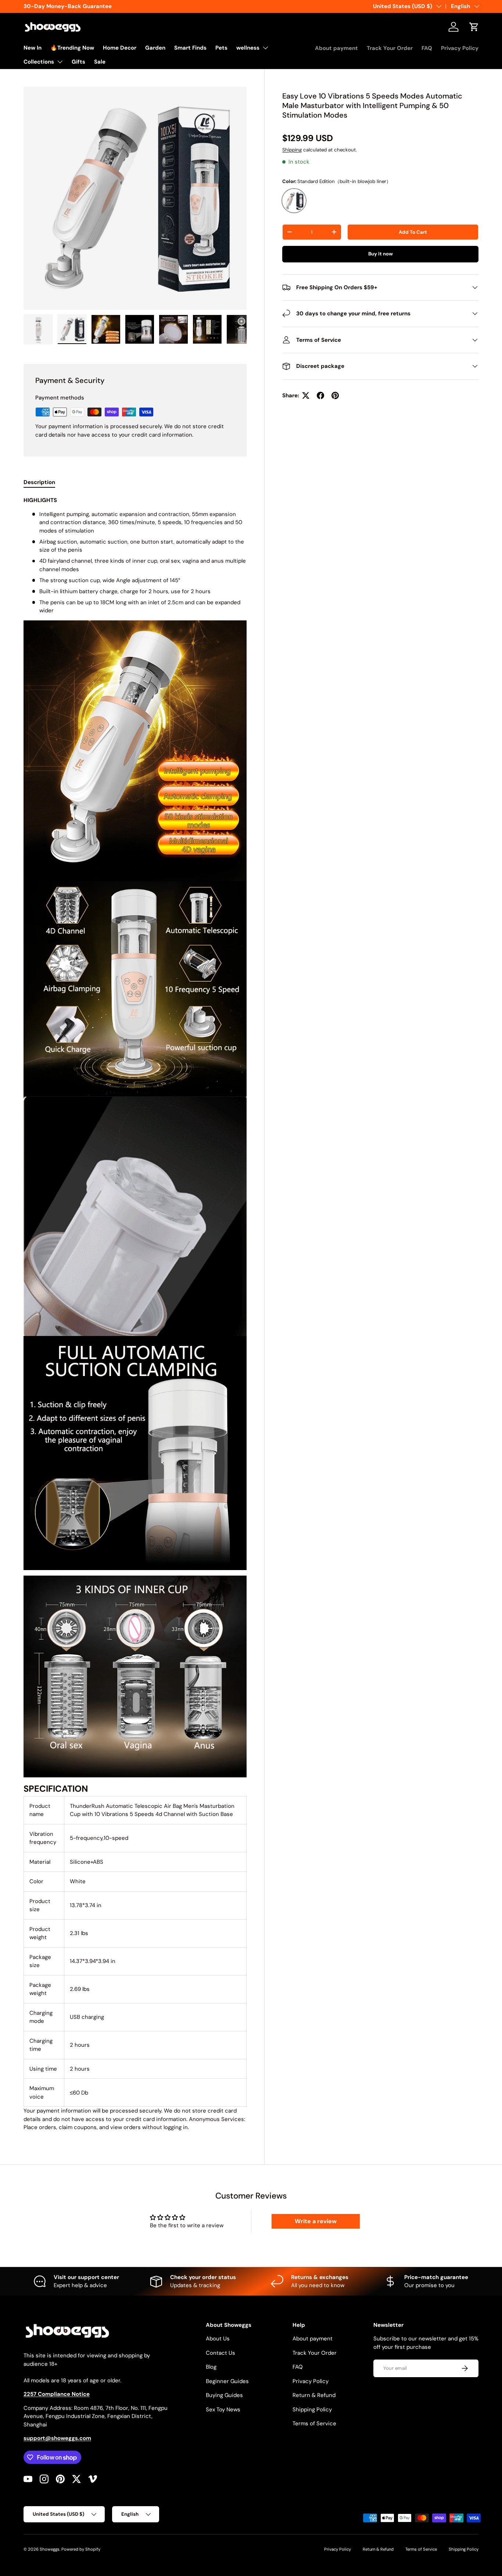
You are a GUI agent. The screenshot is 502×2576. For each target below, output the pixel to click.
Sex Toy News (223, 2410)
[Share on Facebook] (320, 395)
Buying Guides (224, 2395)
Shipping (292, 150)
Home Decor (120, 48)
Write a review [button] (316, 2221)
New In (33, 48)
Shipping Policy (312, 2410)
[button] (474, 27)
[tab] (39, 482)
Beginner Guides (227, 2381)
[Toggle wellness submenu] (265, 48)
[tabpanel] (135, 1314)
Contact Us (220, 2353)
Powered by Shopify (81, 2549)
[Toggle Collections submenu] (60, 62)
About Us (218, 2339)
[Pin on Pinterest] (335, 395)
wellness (248, 48)
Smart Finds (190, 48)
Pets (221, 48)
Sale (100, 62)
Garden (155, 48)
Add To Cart (413, 232)
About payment (336, 48)
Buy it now (381, 254)
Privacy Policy (460, 48)
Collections (39, 62)
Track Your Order (390, 48)
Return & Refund (314, 2395)
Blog (211, 2367)
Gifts (78, 62)
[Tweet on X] (306, 395)
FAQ (427, 48)
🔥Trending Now (72, 48)
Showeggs (50, 2549)
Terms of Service (314, 2423)
